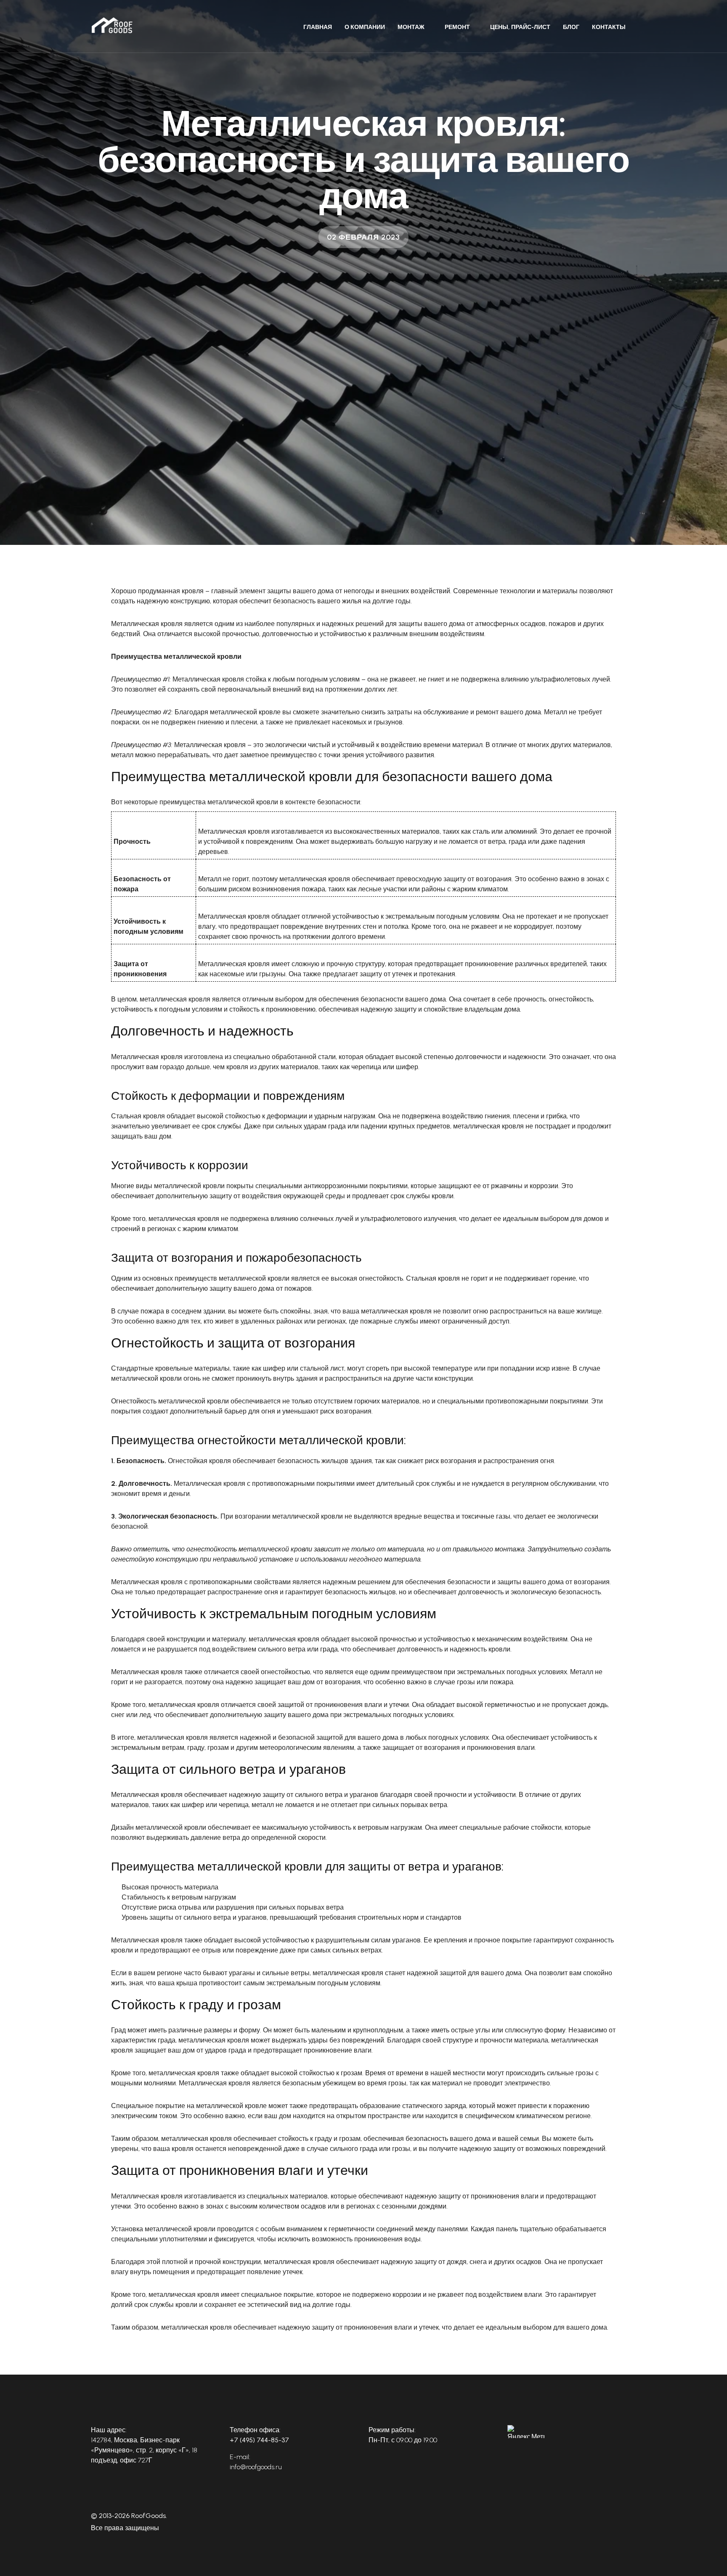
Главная (318, 27)
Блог (571, 27)
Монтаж (411, 27)
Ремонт (457, 27)
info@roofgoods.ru (256, 2467)
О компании (365, 27)
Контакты (609, 27)
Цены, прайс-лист (520, 27)
